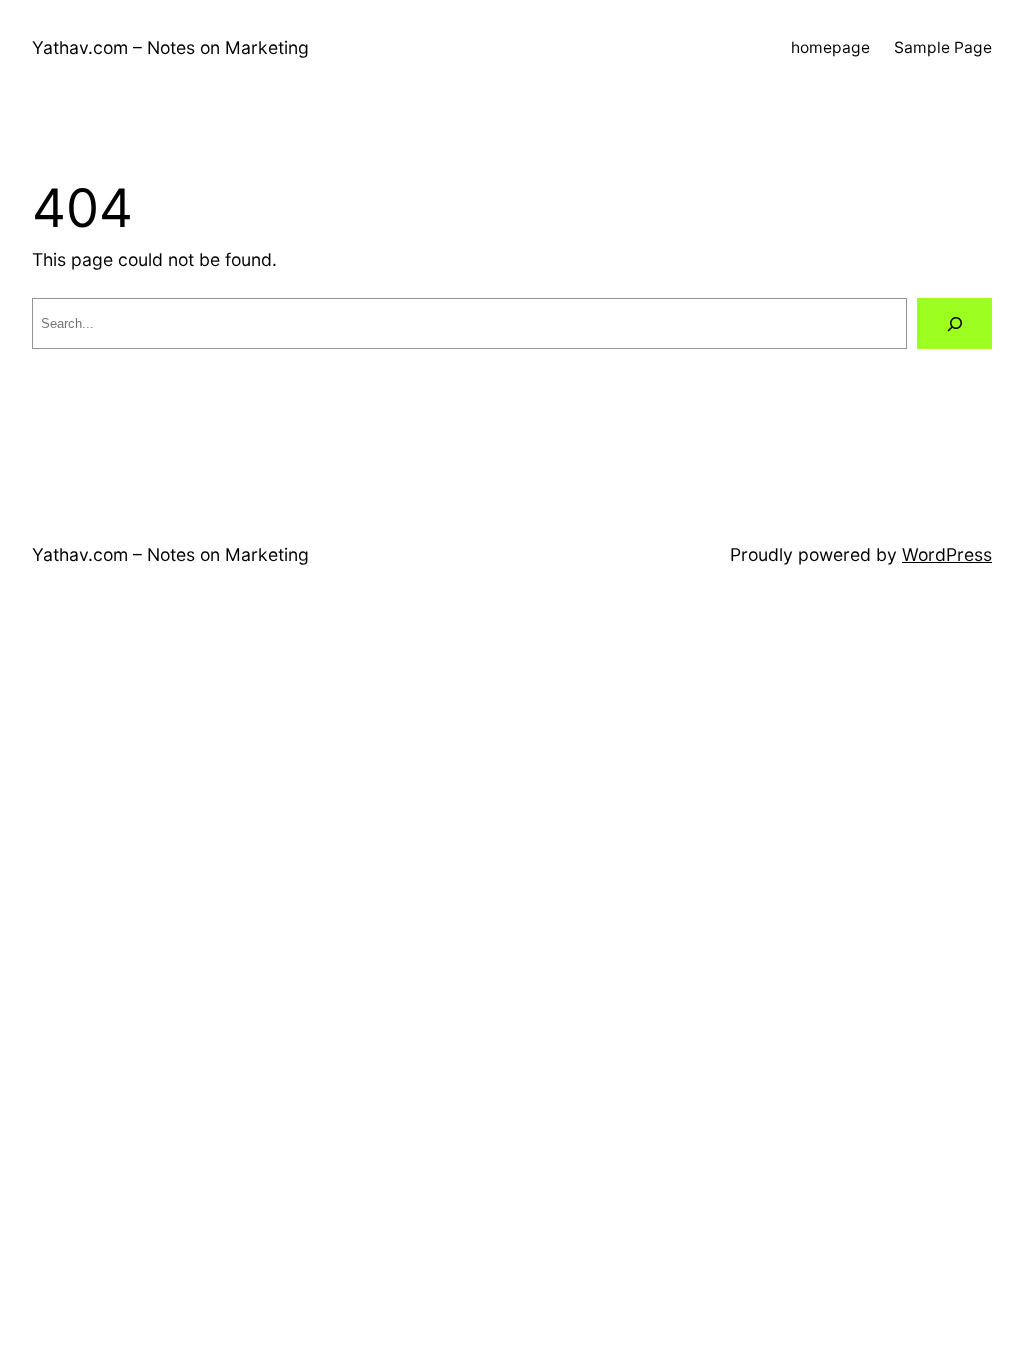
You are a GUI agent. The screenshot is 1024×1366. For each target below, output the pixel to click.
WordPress (947, 554)
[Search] (954, 323)
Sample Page (943, 47)
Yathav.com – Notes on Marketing (170, 47)
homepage (830, 47)
